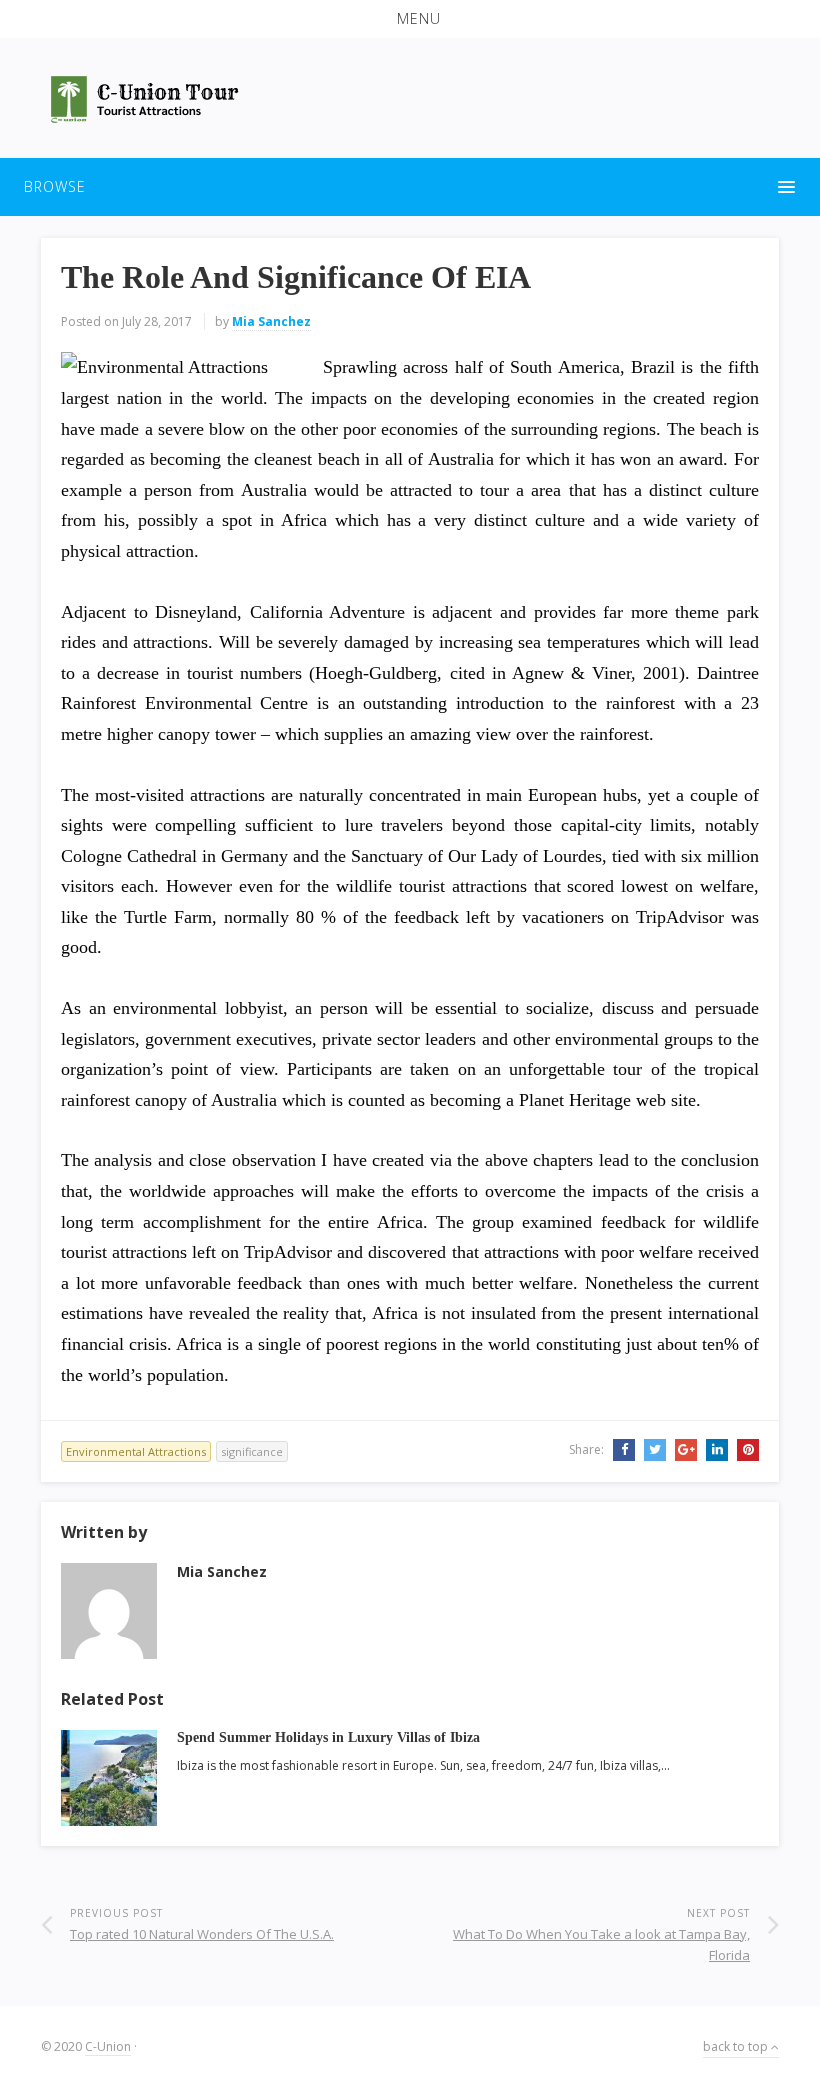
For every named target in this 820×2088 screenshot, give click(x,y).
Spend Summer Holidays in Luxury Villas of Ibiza (328, 1737)
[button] (410, 19)
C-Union (108, 2046)
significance (252, 1451)
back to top (737, 2046)
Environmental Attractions (136, 1451)
